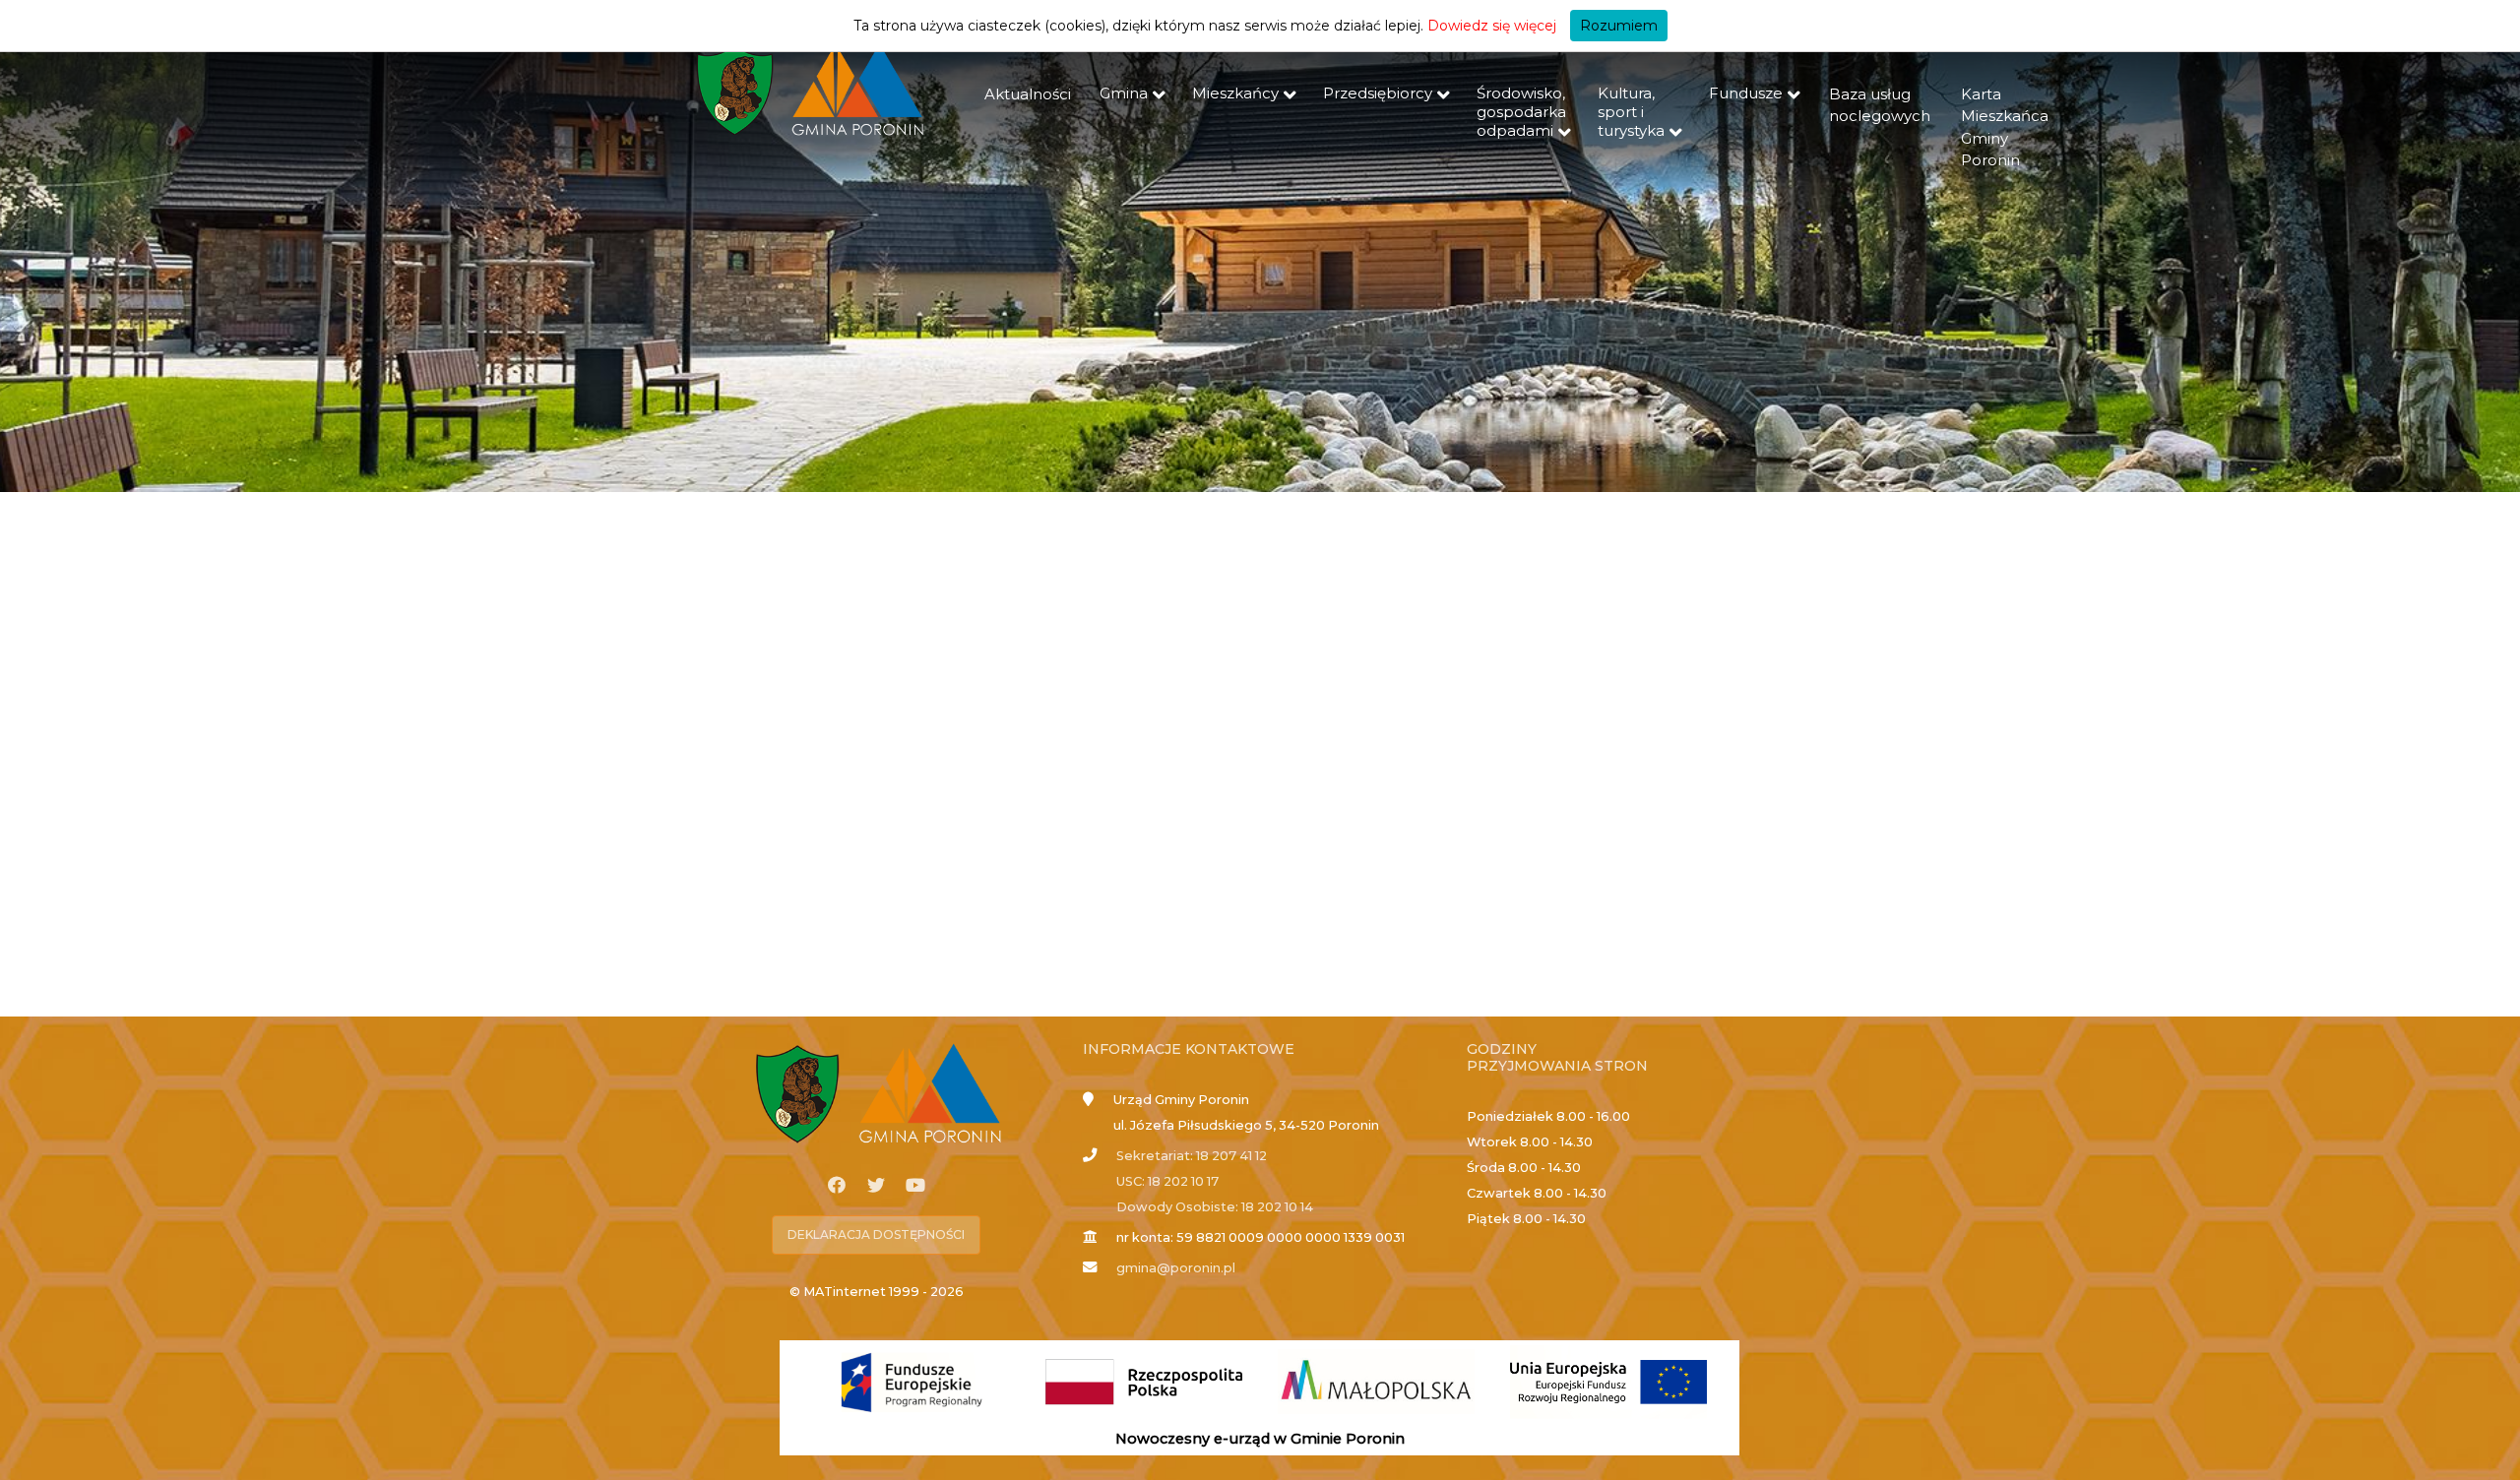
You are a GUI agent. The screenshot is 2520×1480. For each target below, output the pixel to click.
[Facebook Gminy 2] (837, 1186)
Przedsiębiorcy (1378, 93)
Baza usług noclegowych (1880, 105)
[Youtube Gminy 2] (915, 1186)
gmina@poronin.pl (1176, 1268)
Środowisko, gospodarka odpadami (1521, 112)
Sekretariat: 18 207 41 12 (1192, 1156)
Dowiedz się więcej (1492, 26)
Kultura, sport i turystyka (1631, 112)
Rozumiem (1619, 26)
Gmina (1124, 93)
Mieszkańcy (1235, 93)
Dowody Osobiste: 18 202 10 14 (1215, 1207)
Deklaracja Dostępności (876, 1234)
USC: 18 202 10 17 (1167, 1181)
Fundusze (1746, 93)
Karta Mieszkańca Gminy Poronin (2005, 127)
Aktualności (1028, 94)
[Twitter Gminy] (876, 1186)
